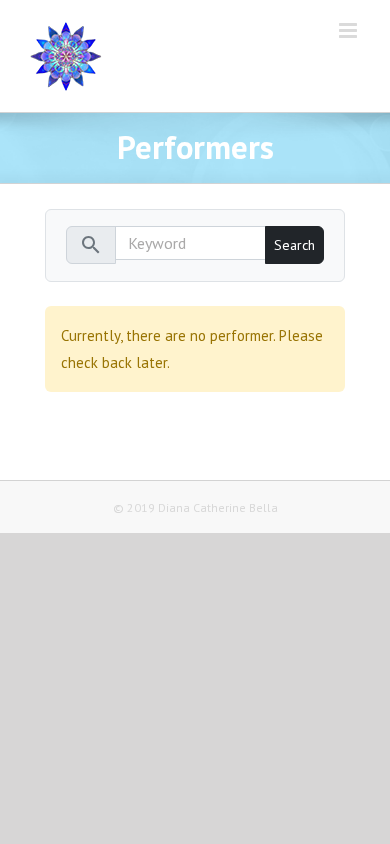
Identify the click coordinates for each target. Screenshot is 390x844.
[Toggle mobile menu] (349, 30)
